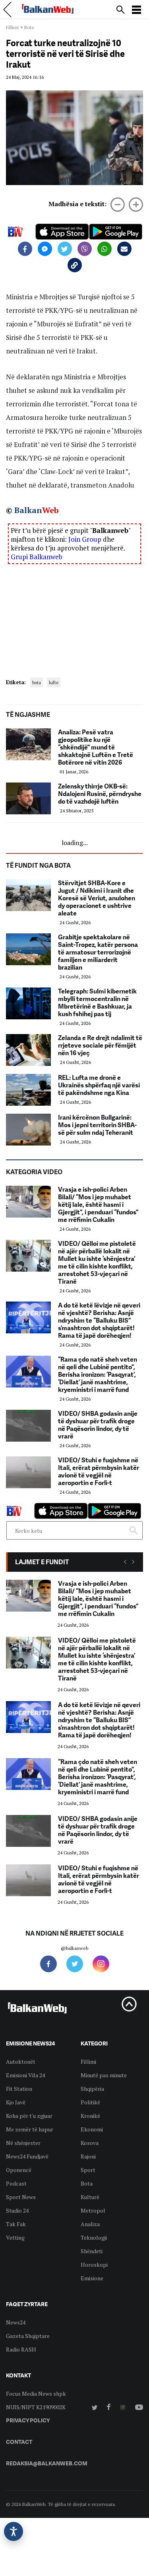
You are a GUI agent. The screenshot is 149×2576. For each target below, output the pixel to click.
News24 (16, 2322)
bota (37, 682)
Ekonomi (92, 2129)
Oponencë (19, 2170)
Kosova (90, 2143)
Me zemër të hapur (30, 2129)
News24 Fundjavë (27, 2156)
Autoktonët (21, 2062)
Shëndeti (92, 2251)
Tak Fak (16, 2224)
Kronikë (90, 2116)
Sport (88, 2170)
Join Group (85, 539)
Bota (29, 27)
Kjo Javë (16, 2102)
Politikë (90, 2102)
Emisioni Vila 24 (25, 2075)
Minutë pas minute (104, 2075)
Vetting (15, 2237)
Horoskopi (94, 2265)
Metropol (93, 2210)
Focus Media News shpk (36, 2394)
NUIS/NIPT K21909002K (36, 2407)
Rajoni (88, 2156)
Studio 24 (17, 2210)
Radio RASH (21, 2349)
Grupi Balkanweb (37, 557)
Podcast (16, 2183)
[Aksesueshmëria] (14, 2531)
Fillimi (12, 27)
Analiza (90, 2224)
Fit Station (19, 2089)
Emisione (92, 2278)
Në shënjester (23, 2143)
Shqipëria (92, 2089)
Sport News (21, 2197)
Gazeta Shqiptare (28, 2336)
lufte (54, 682)
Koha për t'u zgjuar (29, 2116)
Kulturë (90, 2197)
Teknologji (94, 2237)
